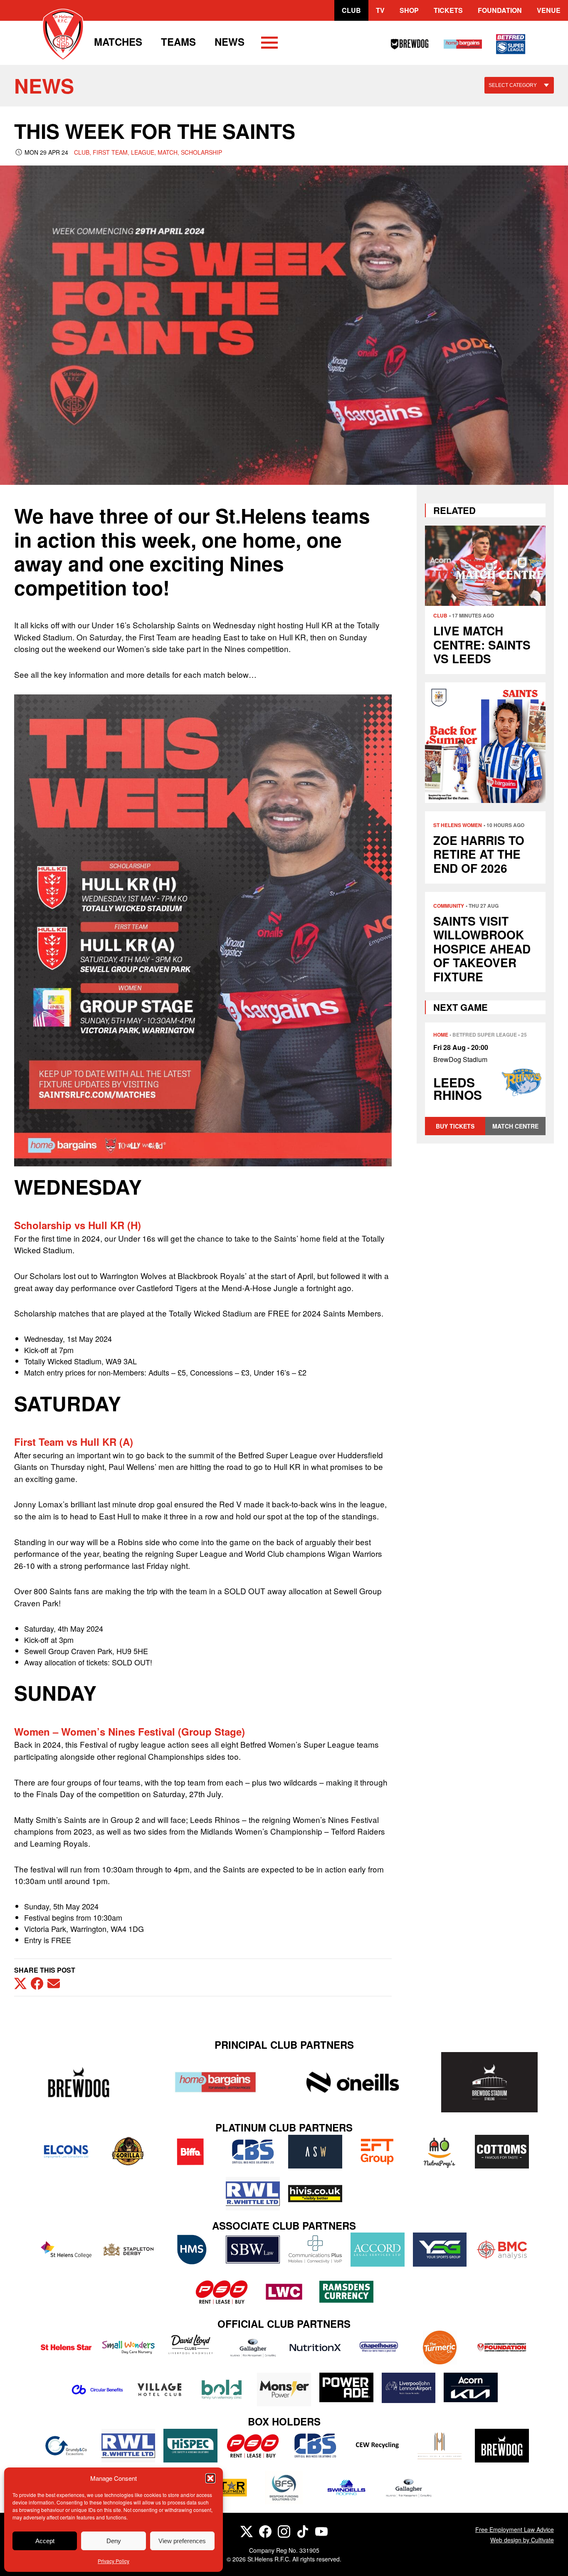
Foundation (500, 10)
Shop (409, 10)
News (230, 42)
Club (351, 10)
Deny (114, 2541)
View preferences (182, 2541)
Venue (549, 10)
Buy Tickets (455, 1126)
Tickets (448, 10)
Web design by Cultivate (522, 2540)
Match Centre (515, 1126)
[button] (210, 2478)
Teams (178, 42)
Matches (118, 42)
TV (380, 10)
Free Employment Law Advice (515, 2529)
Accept (45, 2541)
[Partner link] (78, 2082)
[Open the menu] (269, 44)
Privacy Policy (114, 2561)
